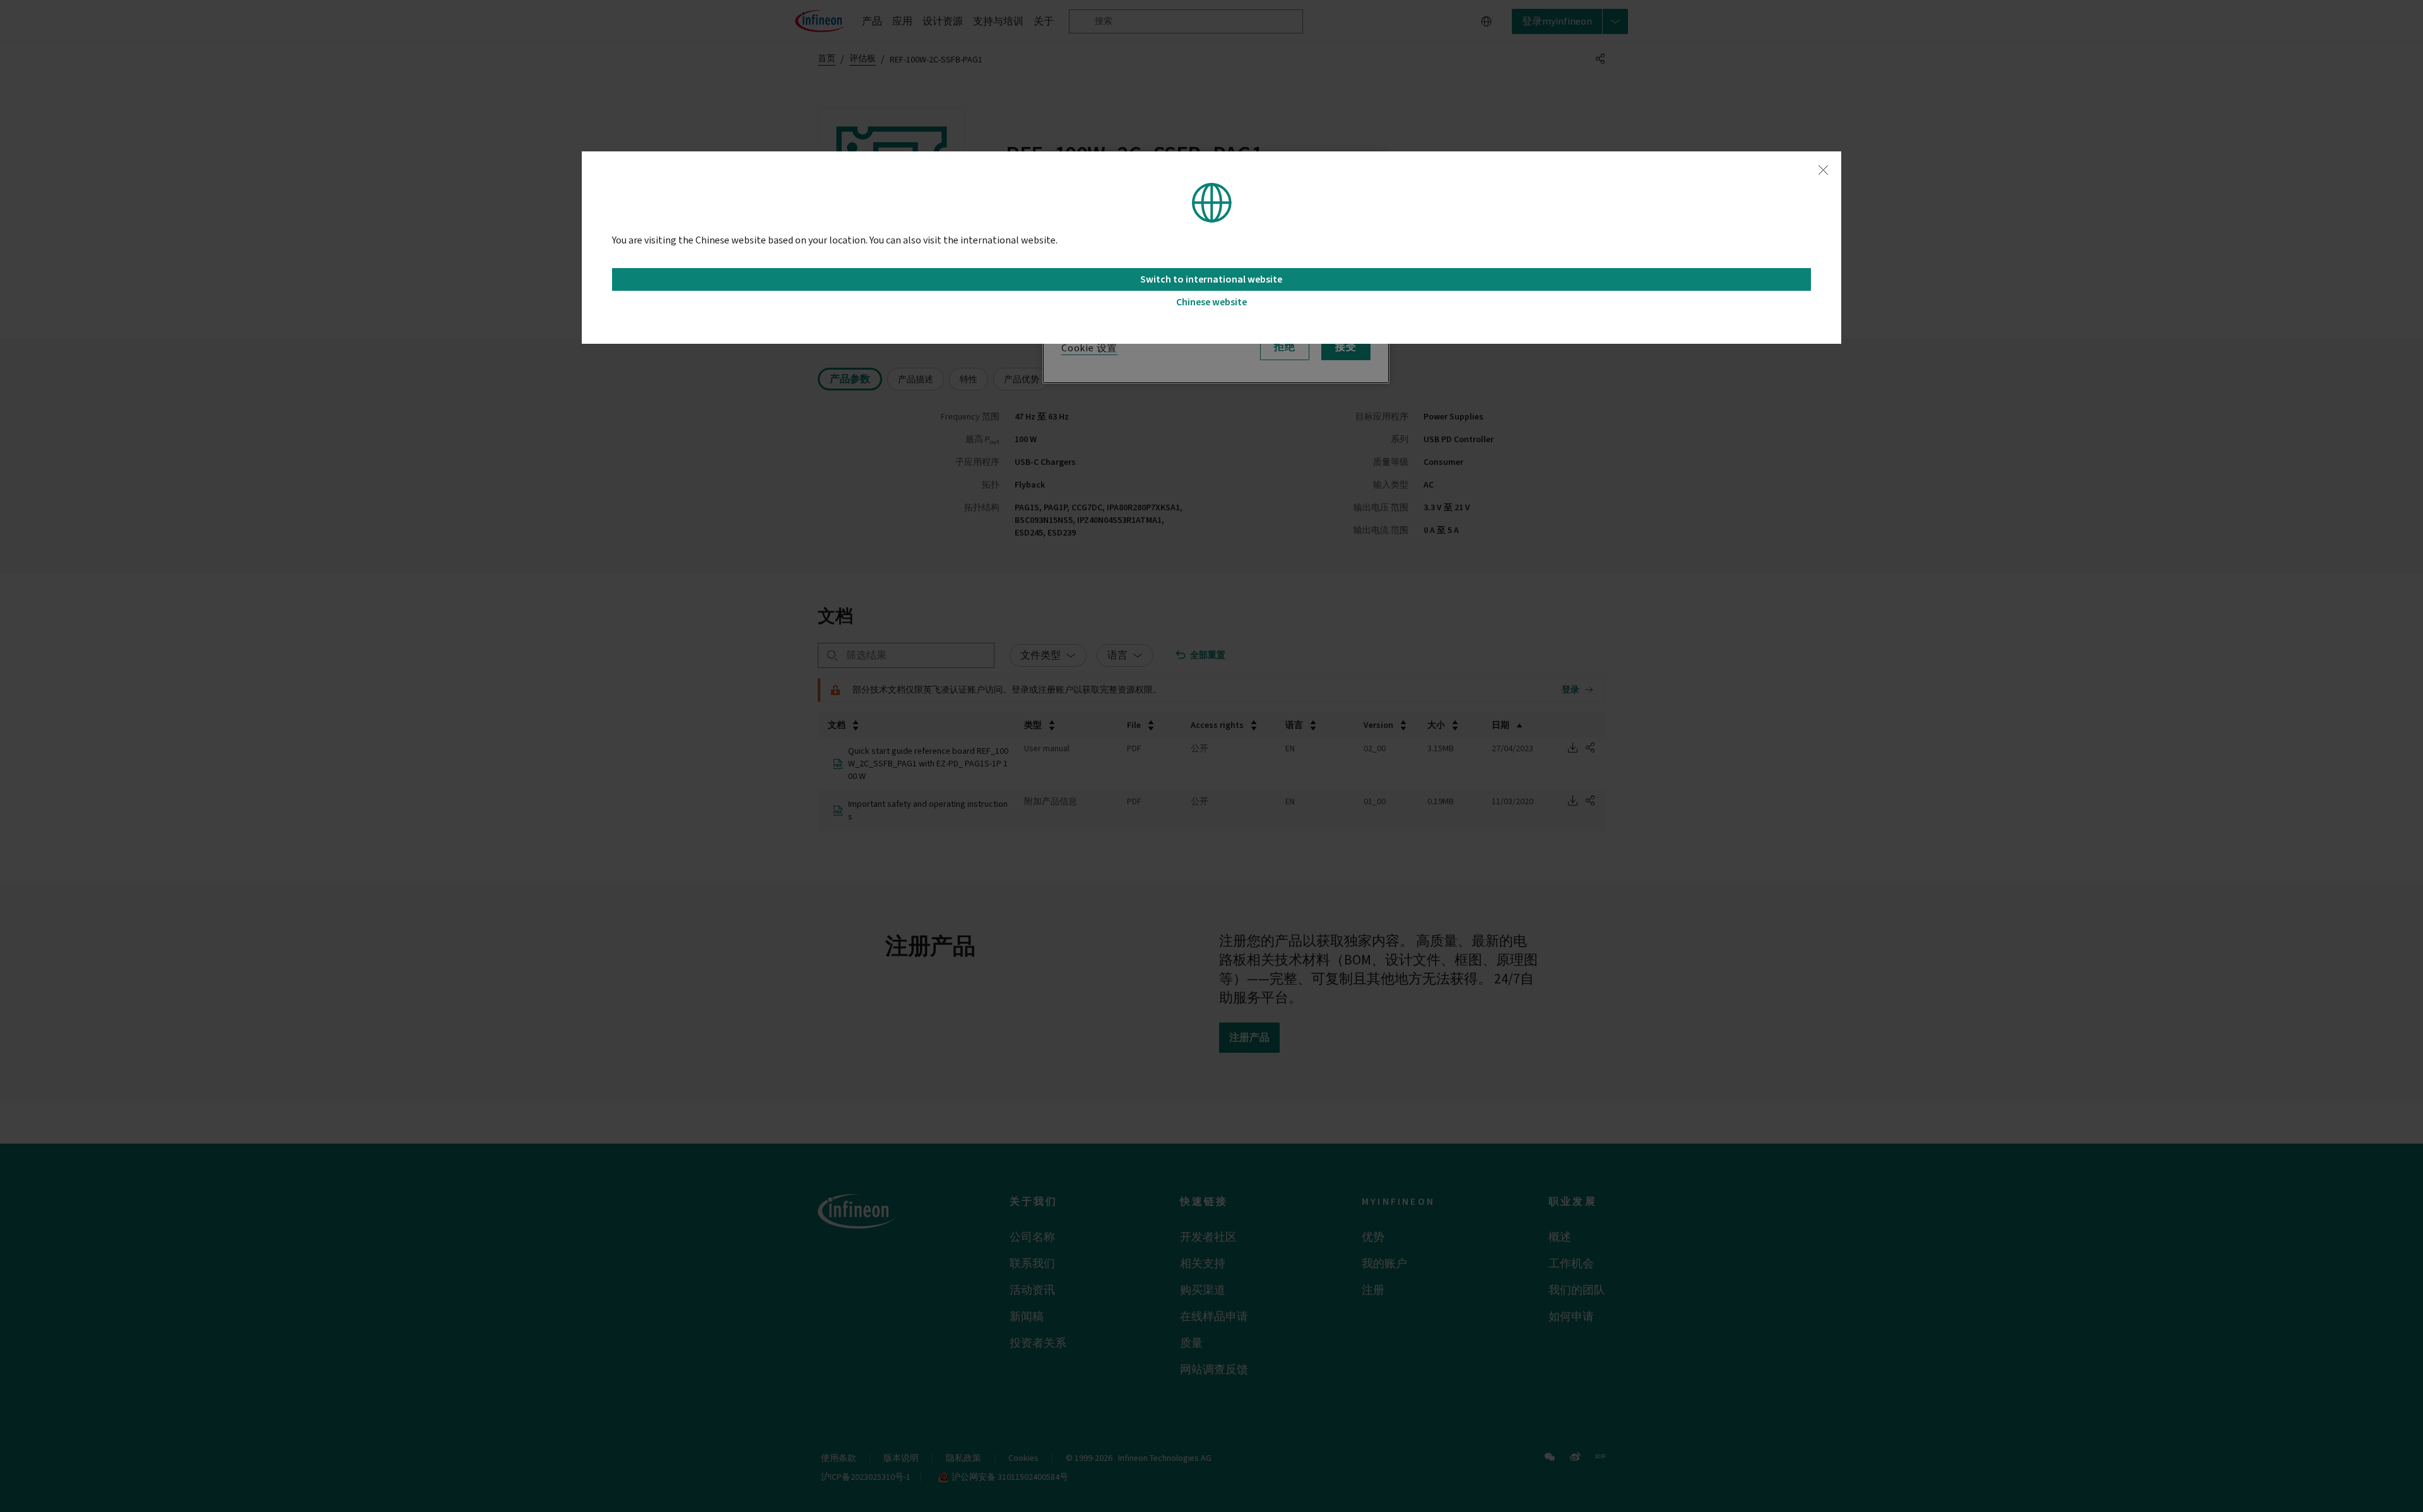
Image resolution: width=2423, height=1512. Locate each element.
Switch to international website (1211, 279)
